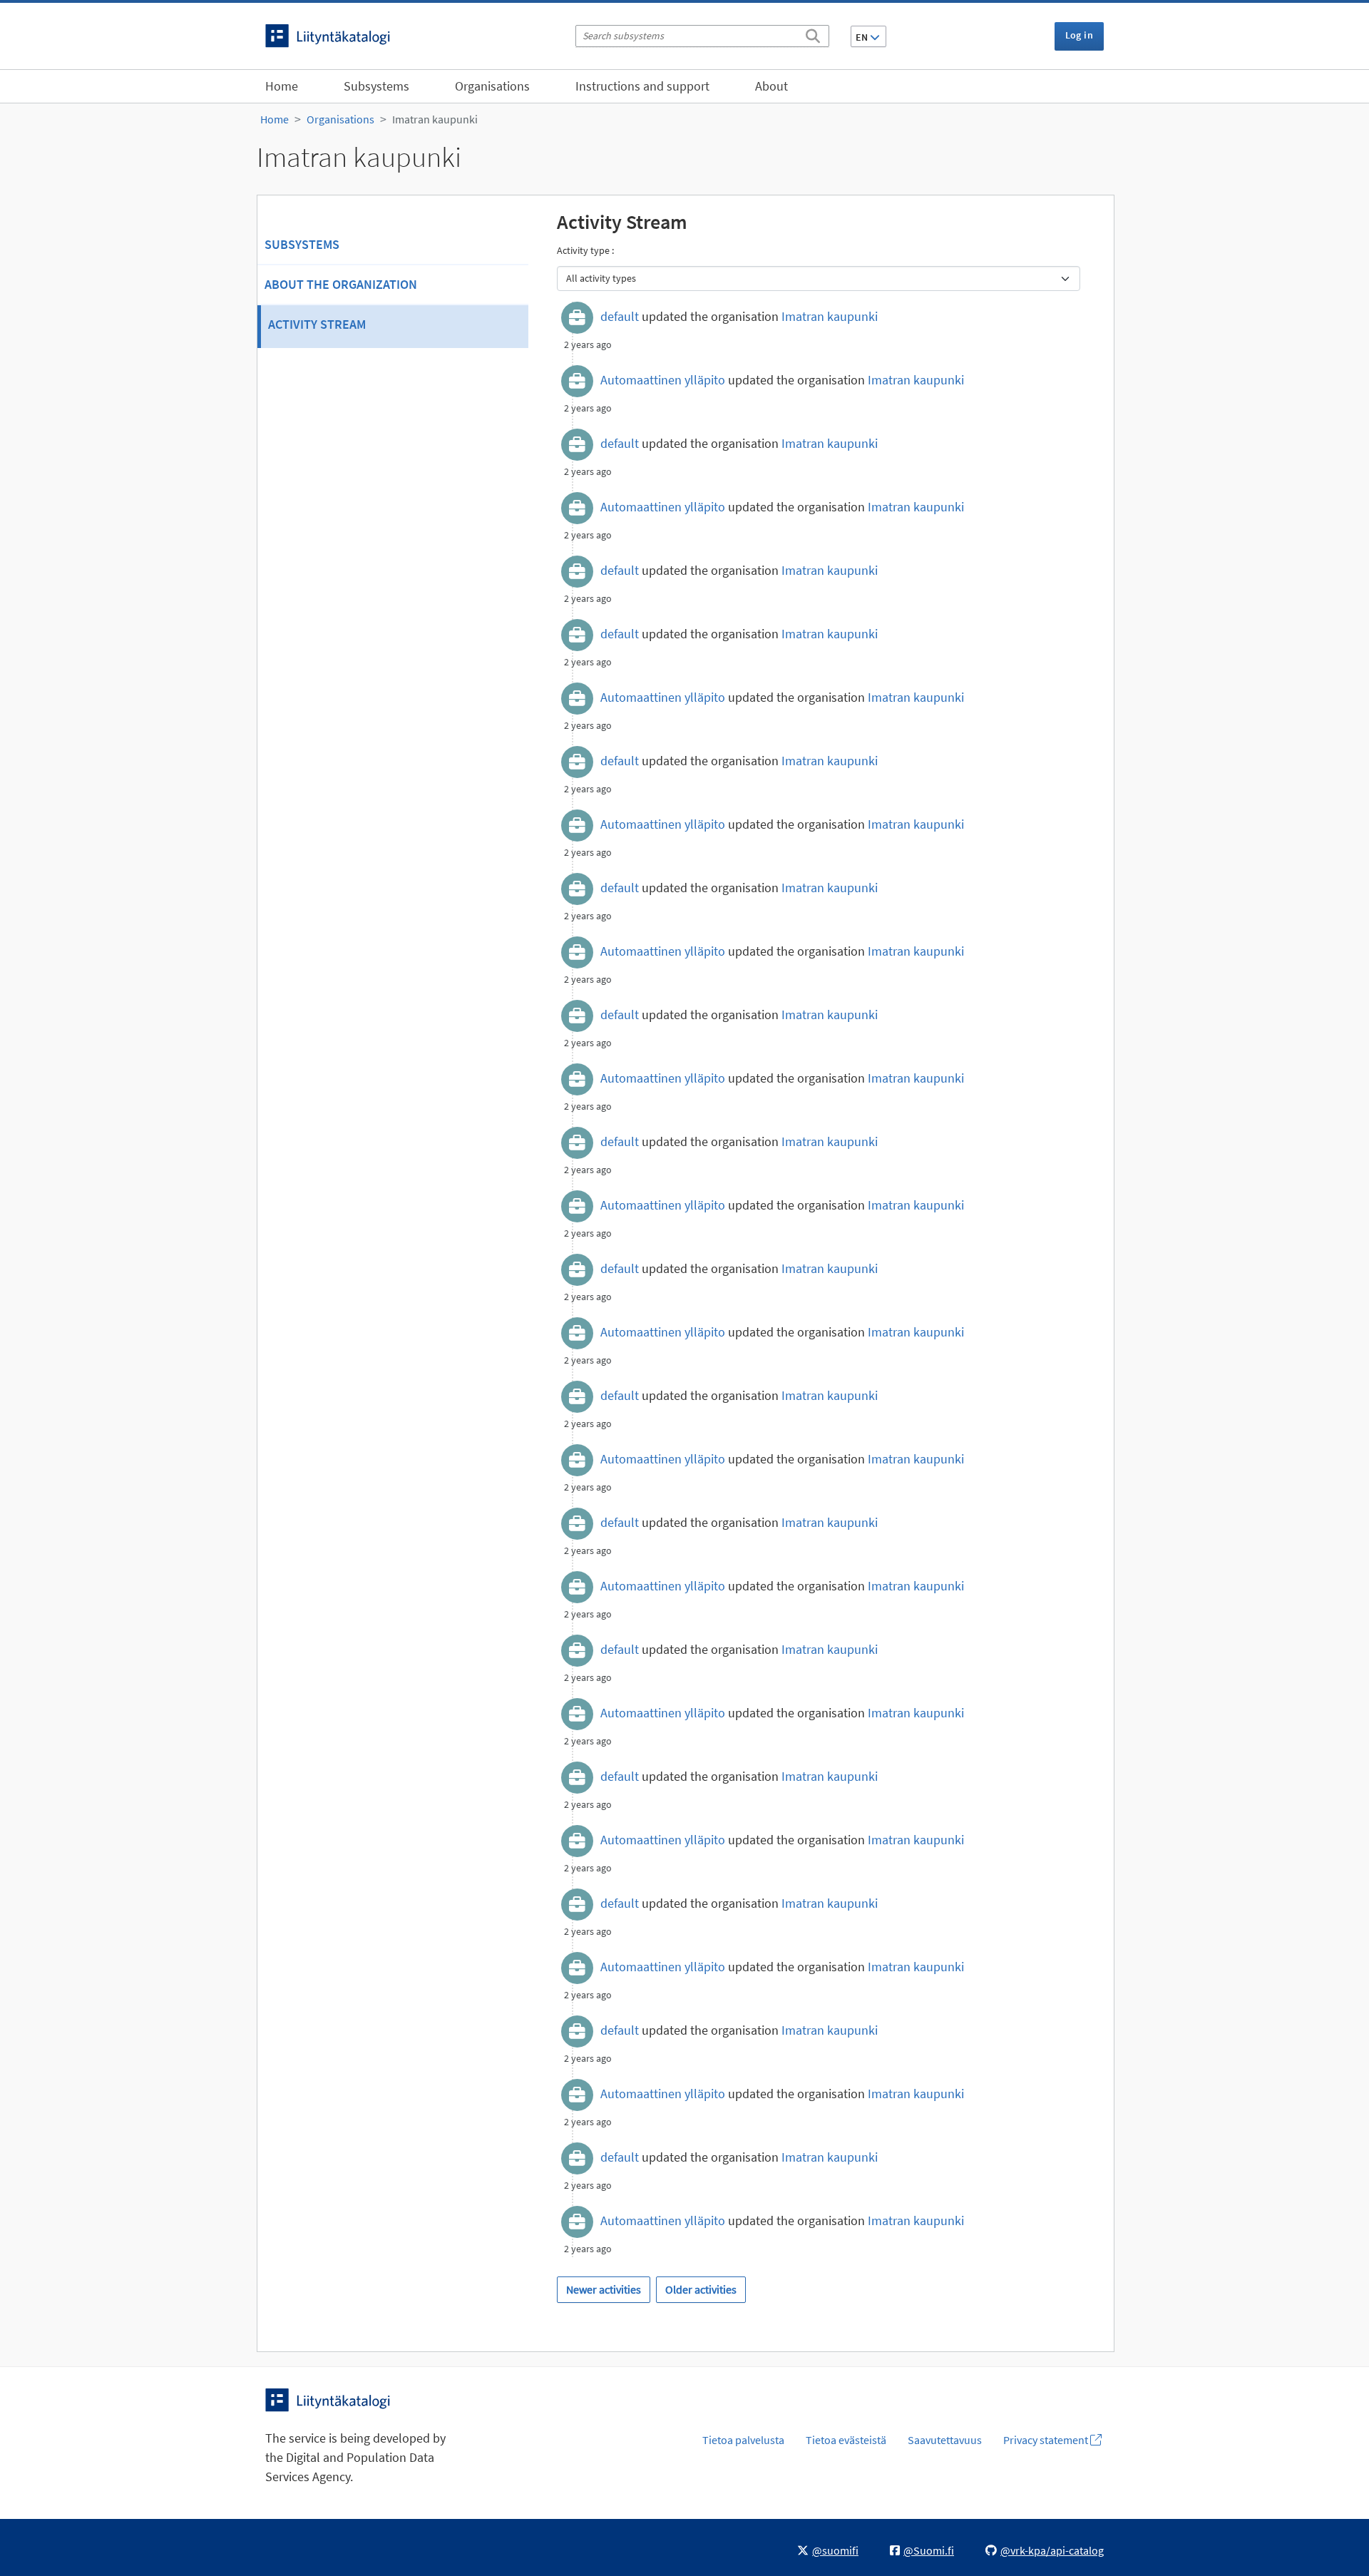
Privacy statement (1047, 2440)
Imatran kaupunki (435, 119)
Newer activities (604, 2289)
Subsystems (376, 86)
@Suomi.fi (929, 2550)
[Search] (813, 34)
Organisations (492, 86)
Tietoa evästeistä (846, 2440)
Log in (1079, 35)
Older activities (701, 2289)
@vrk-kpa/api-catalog (1052, 2550)
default (620, 316)
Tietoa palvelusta (743, 2440)
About (771, 86)
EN (863, 37)
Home (282, 86)
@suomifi (835, 2550)
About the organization (341, 284)
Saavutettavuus (945, 2440)
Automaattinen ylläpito (663, 380)
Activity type (584, 250)
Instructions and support (642, 86)
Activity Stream (317, 324)
